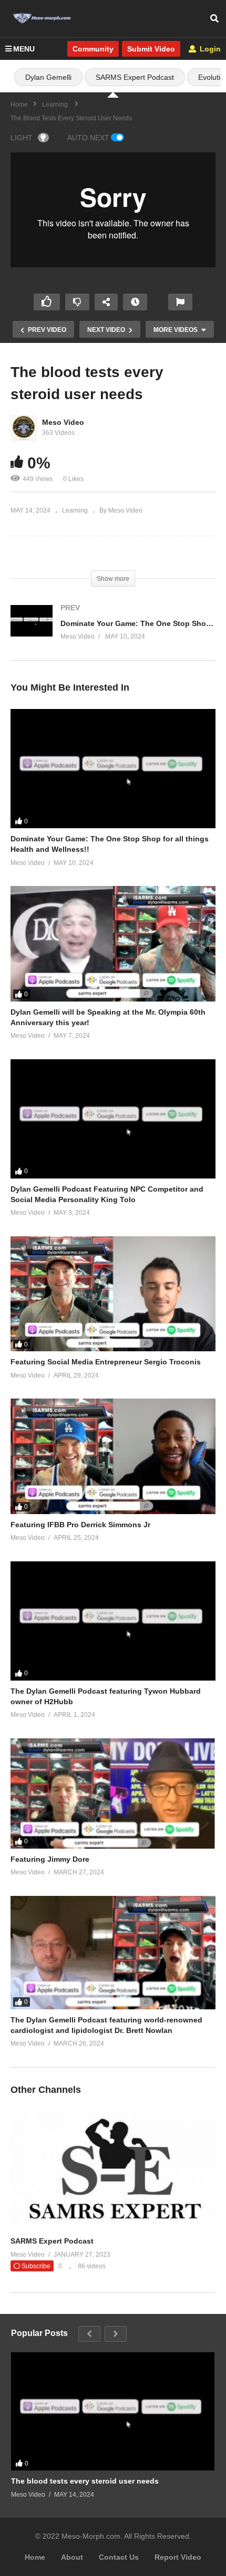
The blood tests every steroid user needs (85, 2481)
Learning (75, 510)
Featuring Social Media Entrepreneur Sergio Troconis (106, 1362)
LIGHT (22, 138)
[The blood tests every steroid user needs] (113, 2411)
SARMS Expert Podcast (135, 77)
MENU (24, 49)
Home (35, 2557)
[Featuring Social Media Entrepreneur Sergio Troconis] (113, 1294)
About (72, 2557)
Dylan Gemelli (48, 77)
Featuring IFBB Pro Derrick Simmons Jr (80, 1525)
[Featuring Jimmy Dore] (113, 1793)
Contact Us (119, 2557)
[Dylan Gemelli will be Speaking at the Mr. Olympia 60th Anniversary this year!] (113, 943)
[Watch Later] (135, 302)
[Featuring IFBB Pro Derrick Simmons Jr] (113, 1456)
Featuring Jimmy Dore (50, 1859)
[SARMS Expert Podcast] (113, 2224)
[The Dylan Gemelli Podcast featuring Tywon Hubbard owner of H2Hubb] (113, 1621)
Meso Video (63, 422)
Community (93, 49)
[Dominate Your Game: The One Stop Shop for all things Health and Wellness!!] (113, 633)
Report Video (178, 2557)
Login (209, 49)
